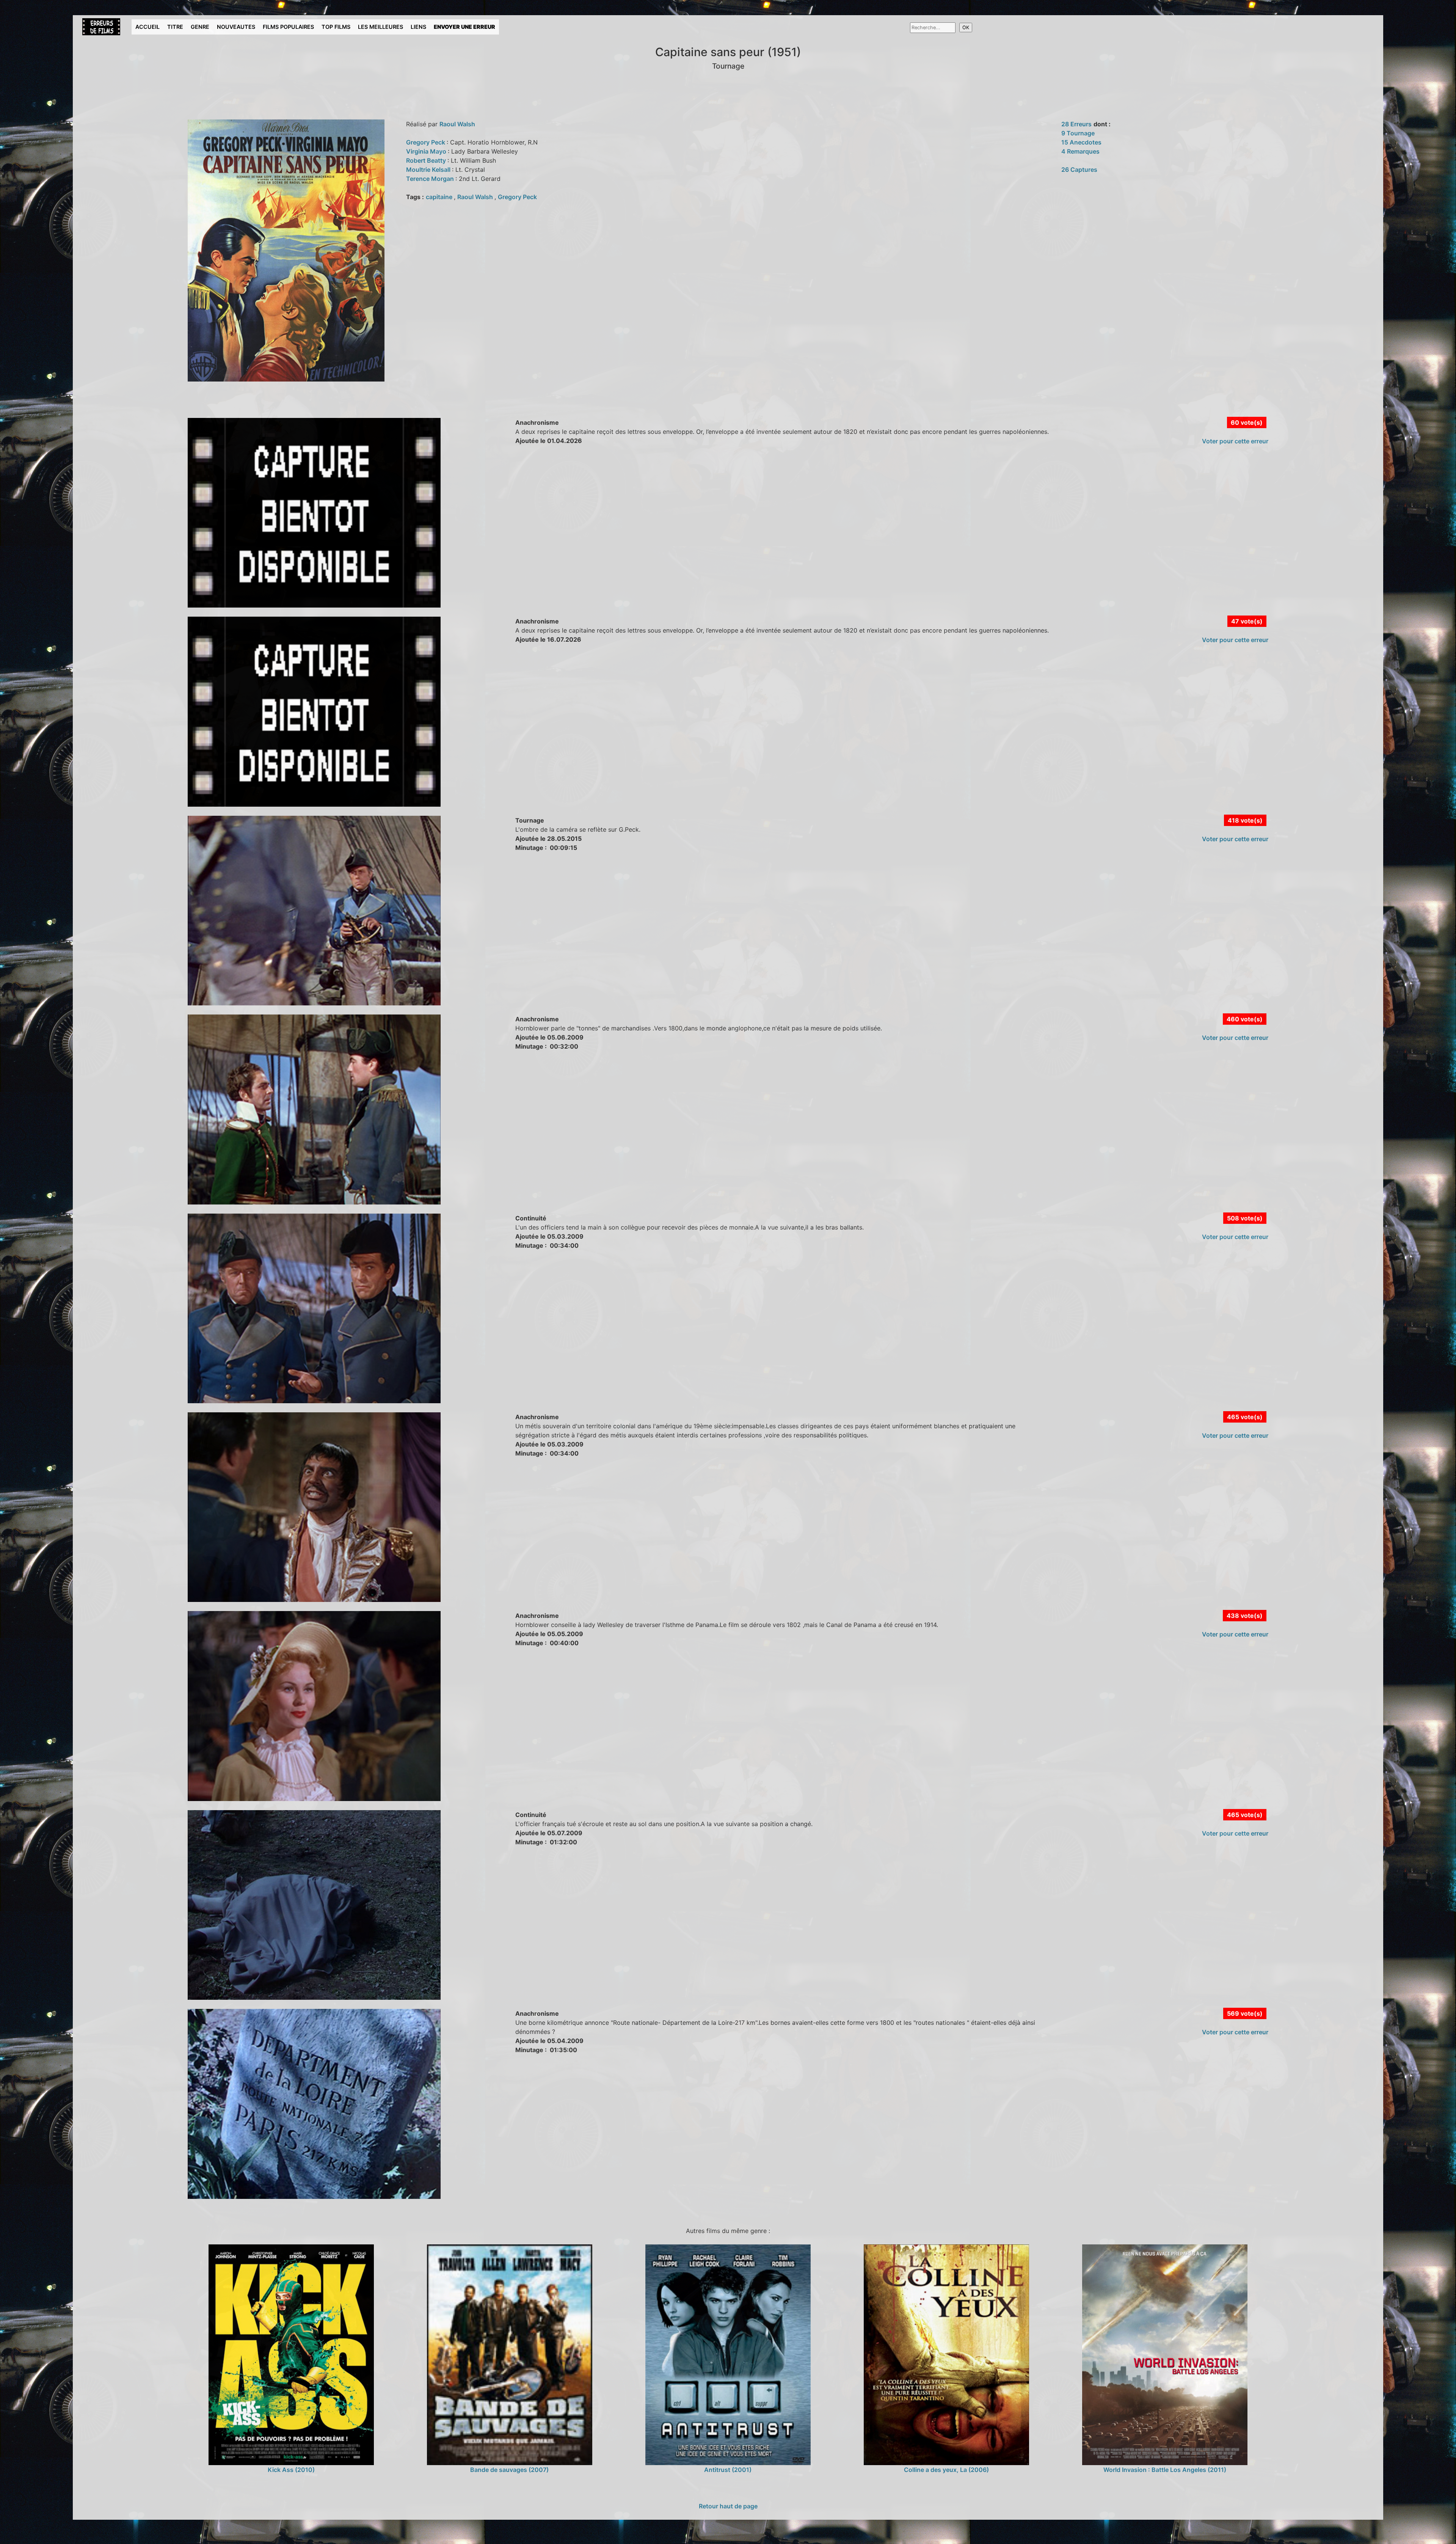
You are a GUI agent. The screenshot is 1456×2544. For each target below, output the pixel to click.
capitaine (440, 197)
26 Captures (1079, 170)
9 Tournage (1078, 133)
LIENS (418, 27)
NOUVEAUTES (236, 27)
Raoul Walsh (457, 124)
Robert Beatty (427, 160)
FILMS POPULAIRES (288, 27)
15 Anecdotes (1081, 142)
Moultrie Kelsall (429, 170)
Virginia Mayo (427, 151)
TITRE (175, 27)
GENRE (200, 27)
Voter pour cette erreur (1235, 441)
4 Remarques (1080, 151)
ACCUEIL (147, 27)
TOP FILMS (336, 27)
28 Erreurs (1076, 124)
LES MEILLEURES (380, 27)
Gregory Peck (426, 142)
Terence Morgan (431, 179)
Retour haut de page (728, 2506)
